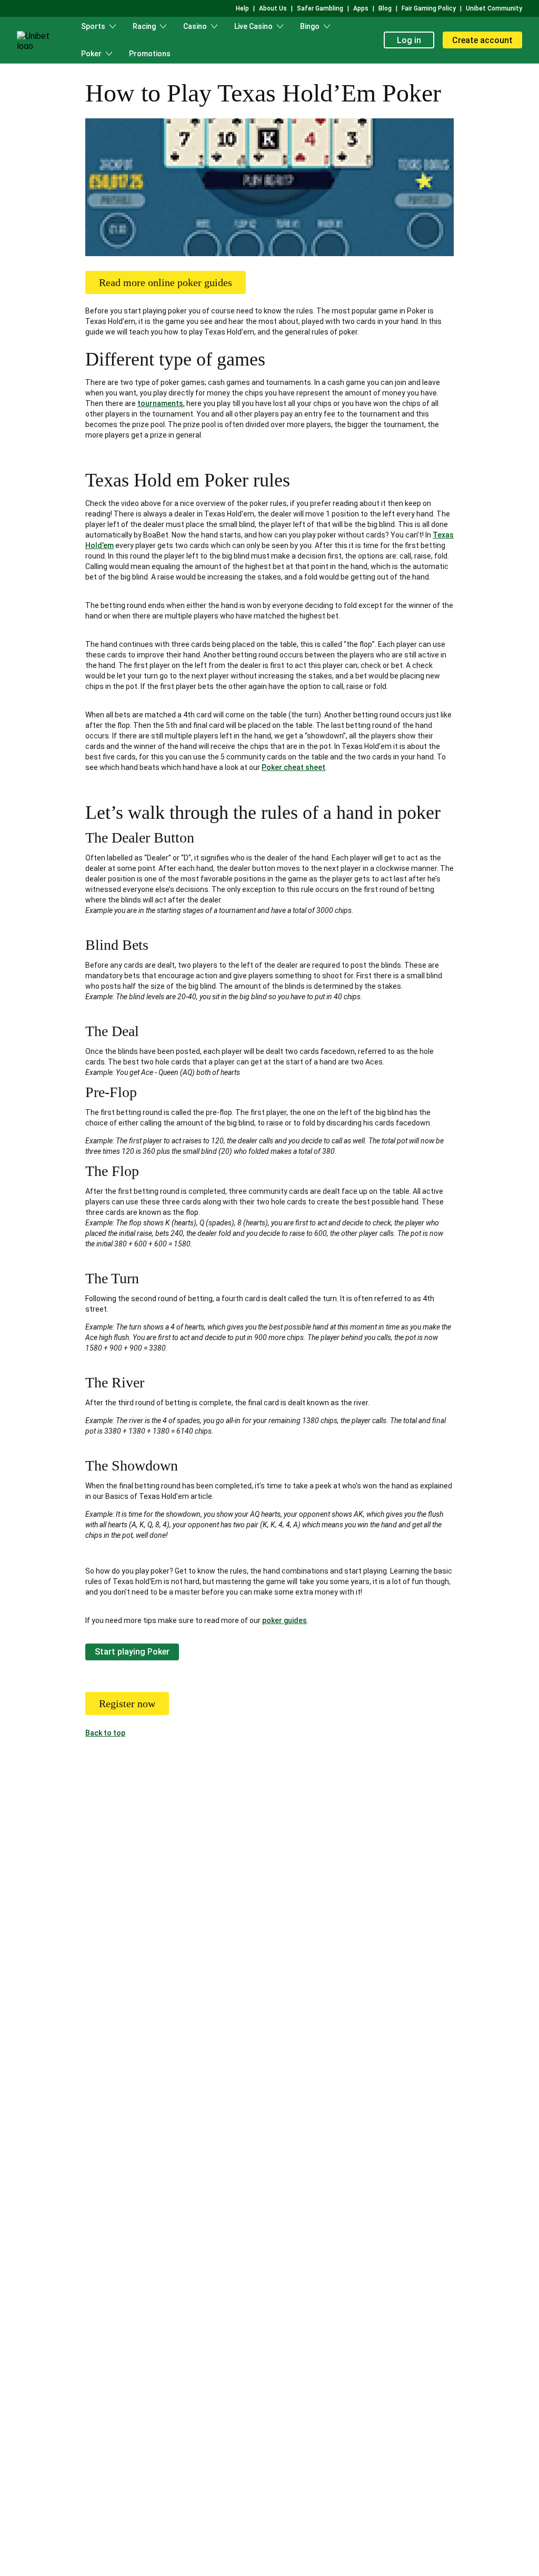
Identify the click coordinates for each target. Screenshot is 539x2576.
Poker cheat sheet (293, 767)
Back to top (105, 1733)
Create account (482, 40)
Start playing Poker (132, 1652)
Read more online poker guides (166, 282)
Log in (409, 40)
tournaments (160, 403)
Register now (127, 1703)
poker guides (285, 1620)
